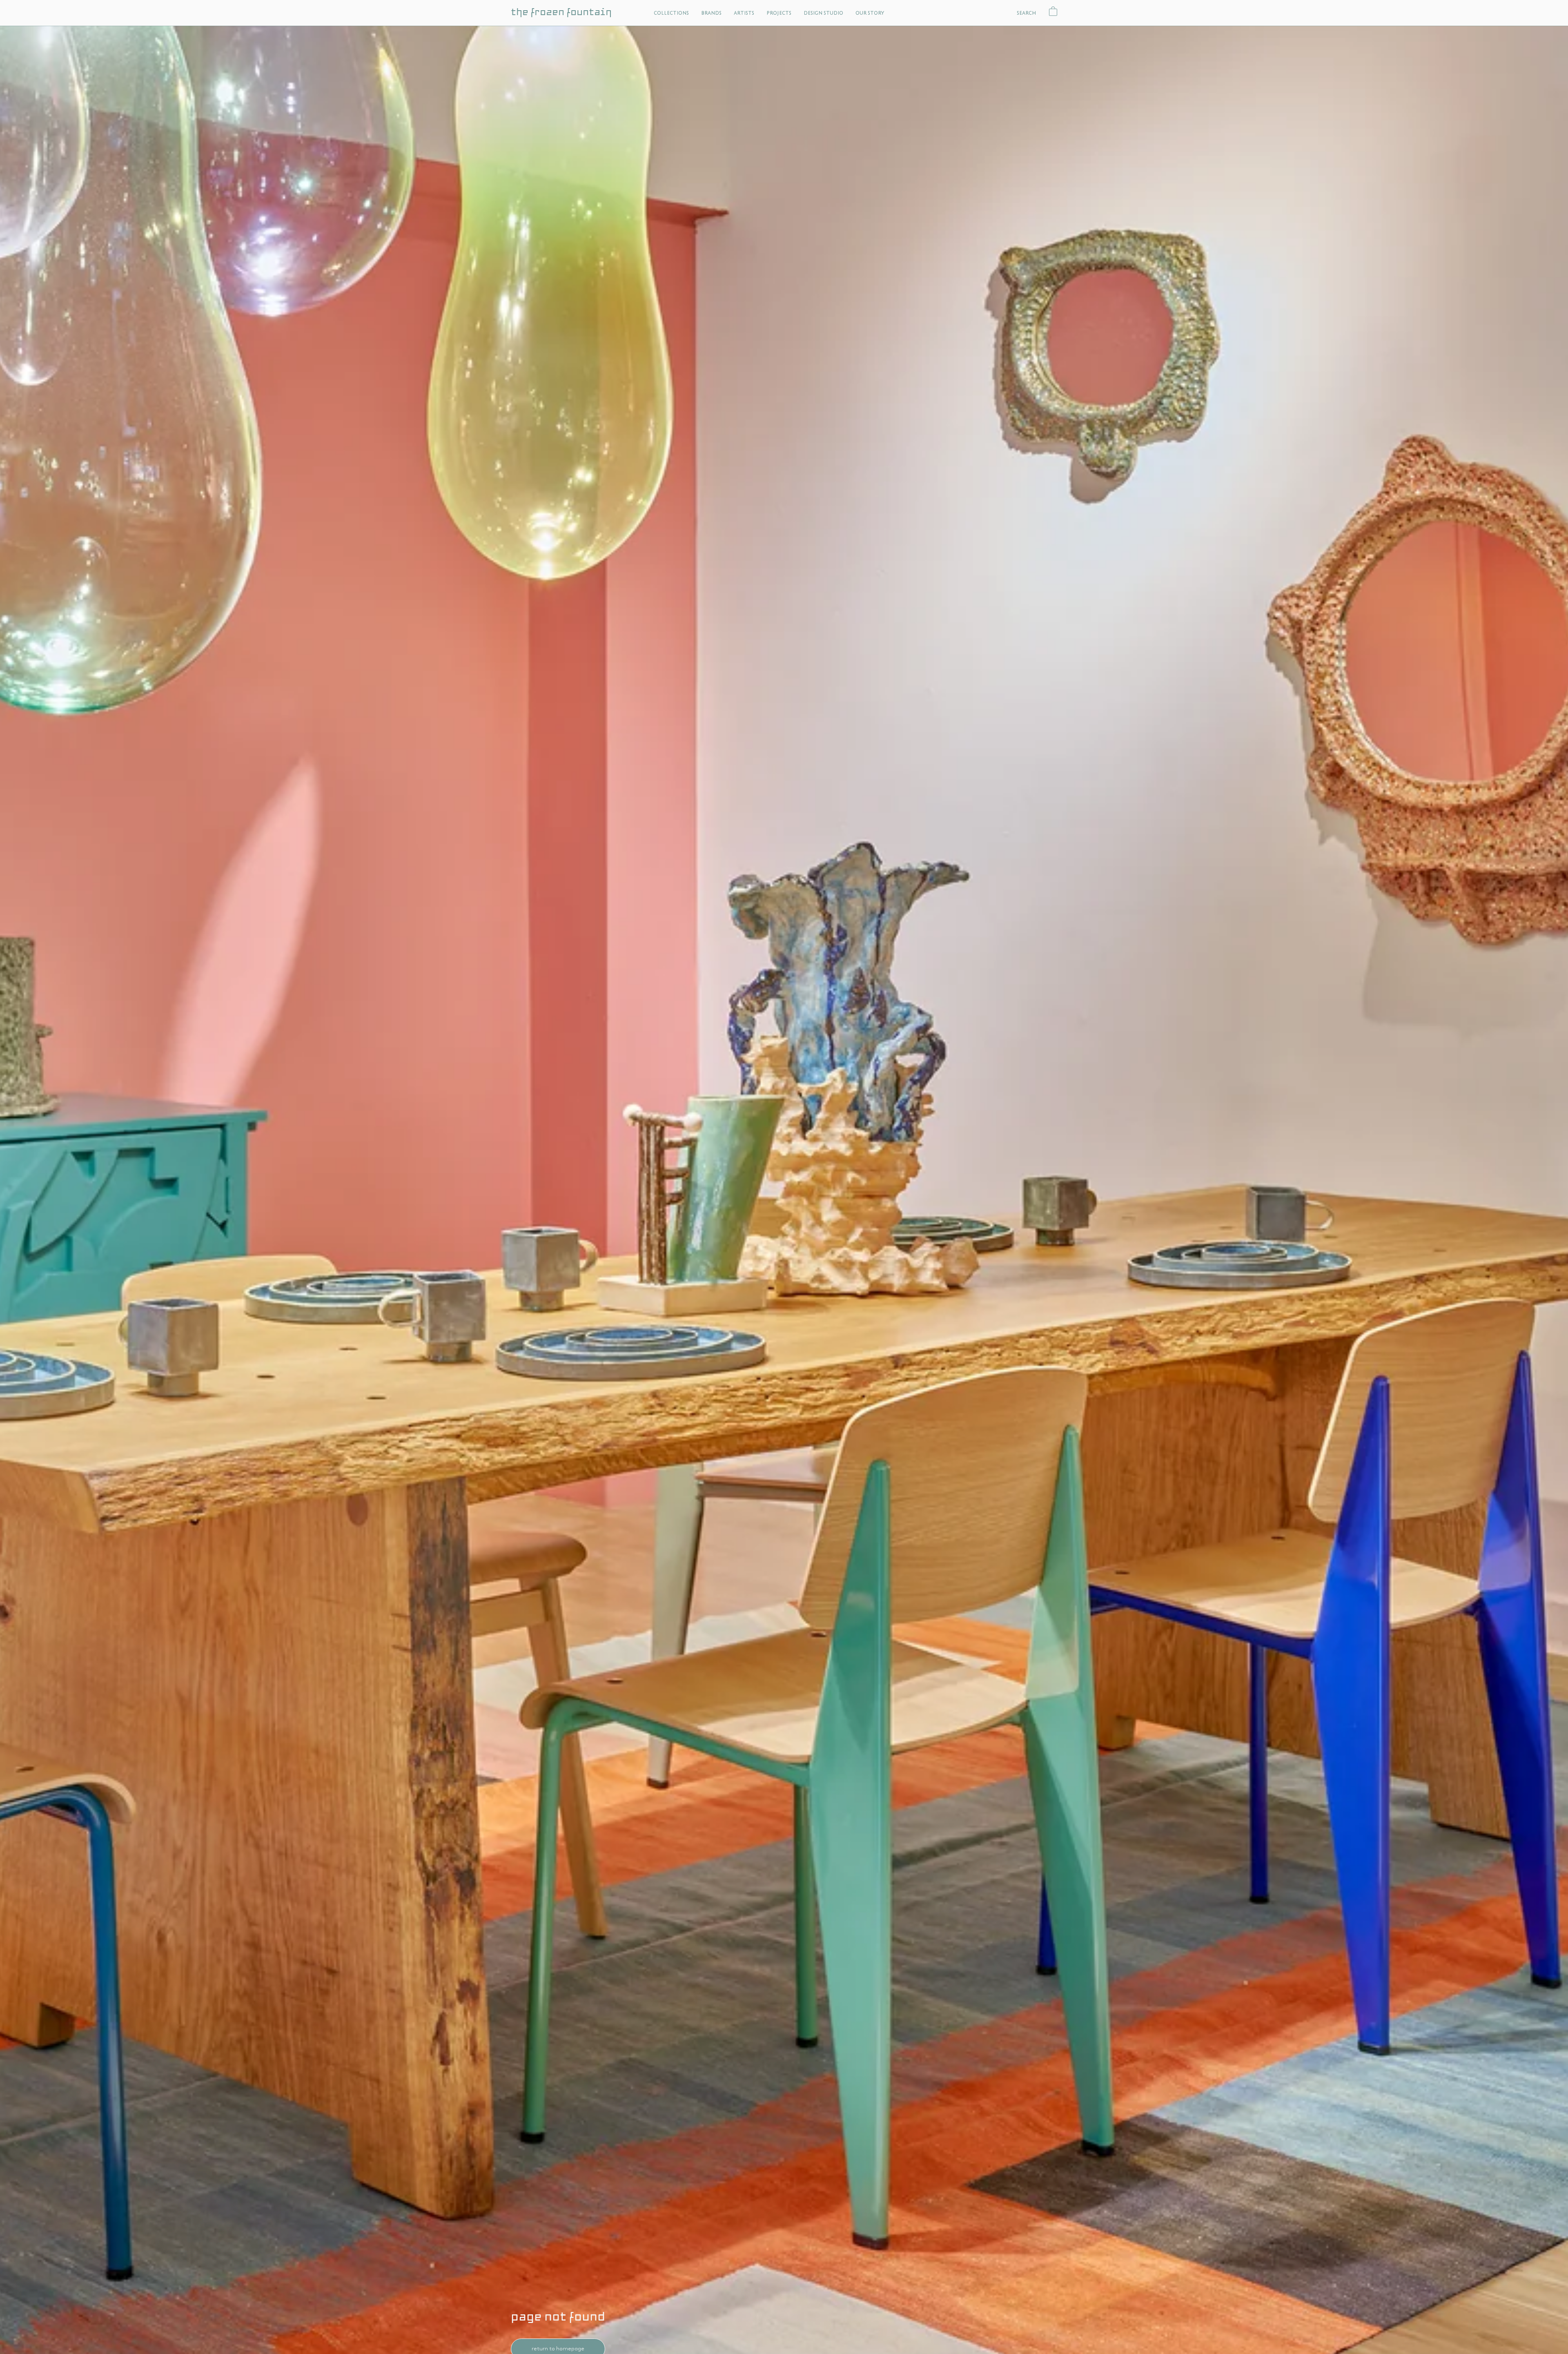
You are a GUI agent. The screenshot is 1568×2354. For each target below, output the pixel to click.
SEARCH (1027, 13)
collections (671, 13)
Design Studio (823, 13)
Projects (779, 13)
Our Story (870, 13)
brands (711, 13)
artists (744, 13)
